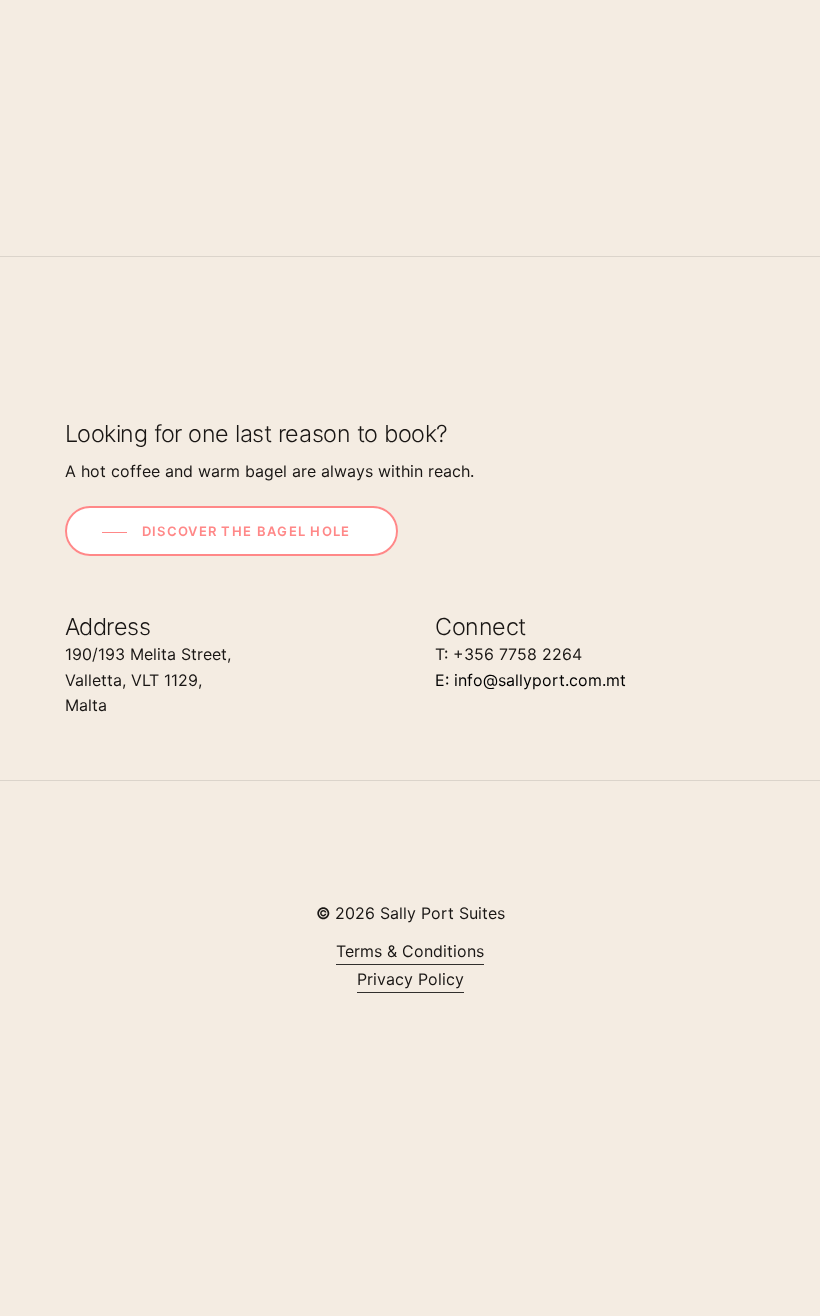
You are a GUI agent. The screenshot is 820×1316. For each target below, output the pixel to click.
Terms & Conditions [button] (410, 951)
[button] (231, 531)
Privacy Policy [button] (410, 979)
